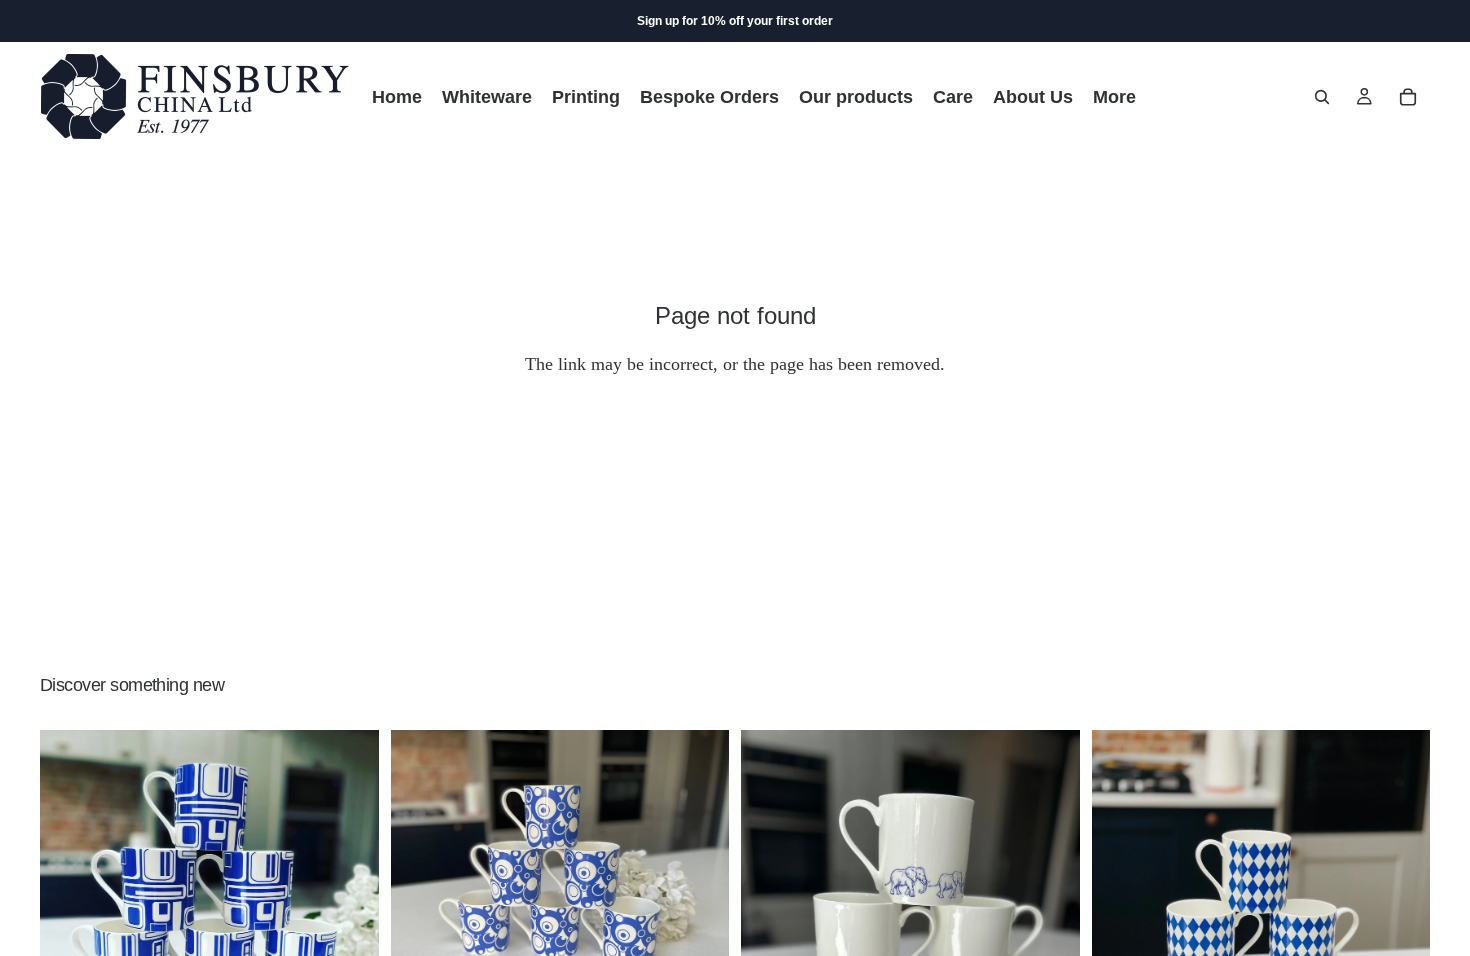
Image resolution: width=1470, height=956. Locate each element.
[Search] (1322, 97)
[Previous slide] (70, 891)
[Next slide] (349, 891)
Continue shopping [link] (735, 445)
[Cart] (1408, 97)
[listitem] (1114, 96)
